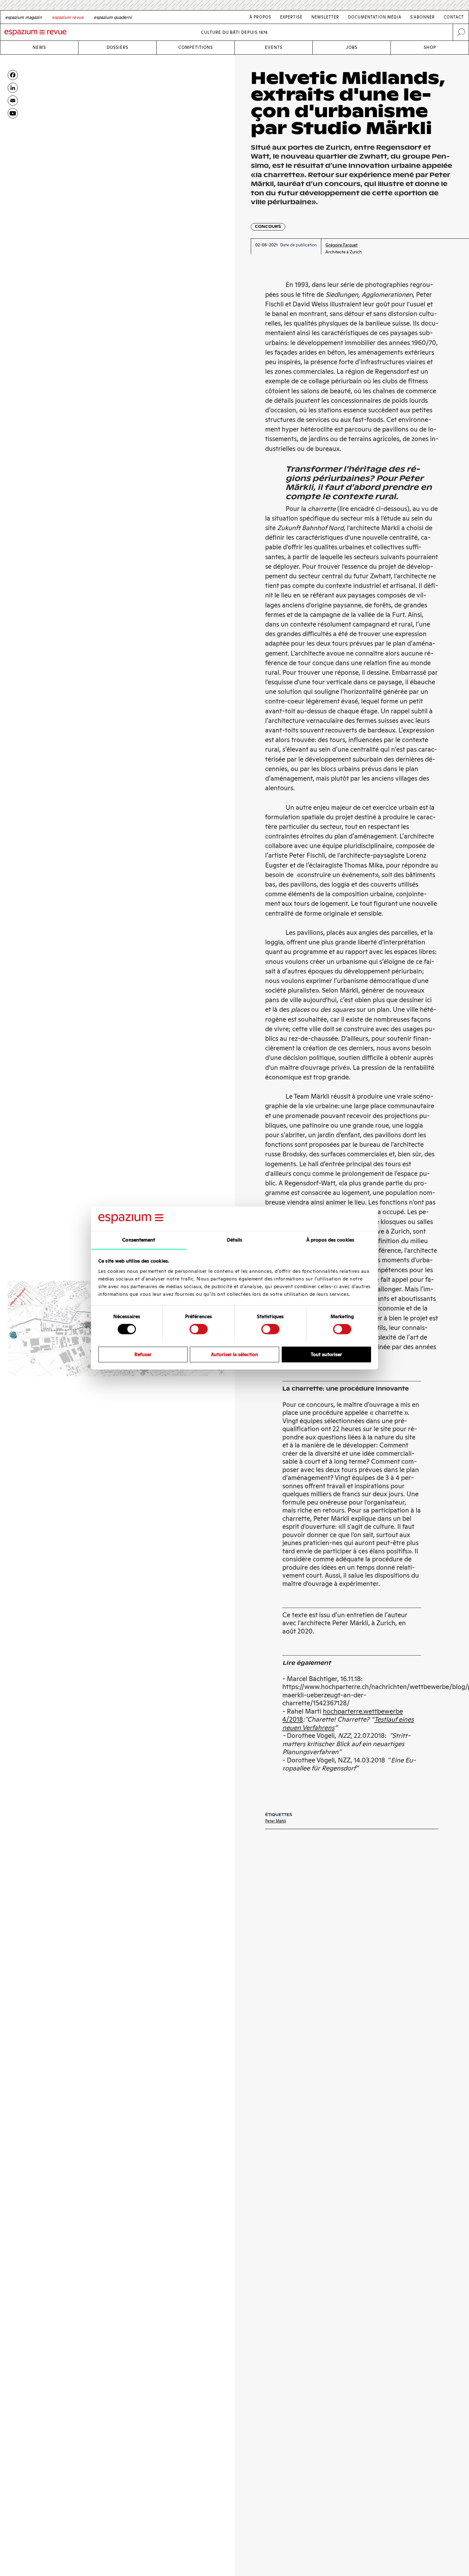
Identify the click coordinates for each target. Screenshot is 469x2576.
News (39, 47)
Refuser (143, 1354)
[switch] (199, 1329)
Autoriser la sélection (234, 1354)
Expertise (291, 17)
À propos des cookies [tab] (330, 1240)
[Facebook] (13, 75)
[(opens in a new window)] (13, 113)
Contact (454, 17)
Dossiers (117, 47)
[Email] (13, 101)
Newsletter (325, 17)
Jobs (352, 47)
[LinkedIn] (13, 88)
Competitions (196, 47)
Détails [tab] (235, 1240)
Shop (430, 47)
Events (274, 47)
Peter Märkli (276, 1821)
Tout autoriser (326, 1354)
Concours (268, 226)
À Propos (260, 17)
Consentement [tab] (139, 1240)
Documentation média (375, 17)
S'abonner (423, 17)
